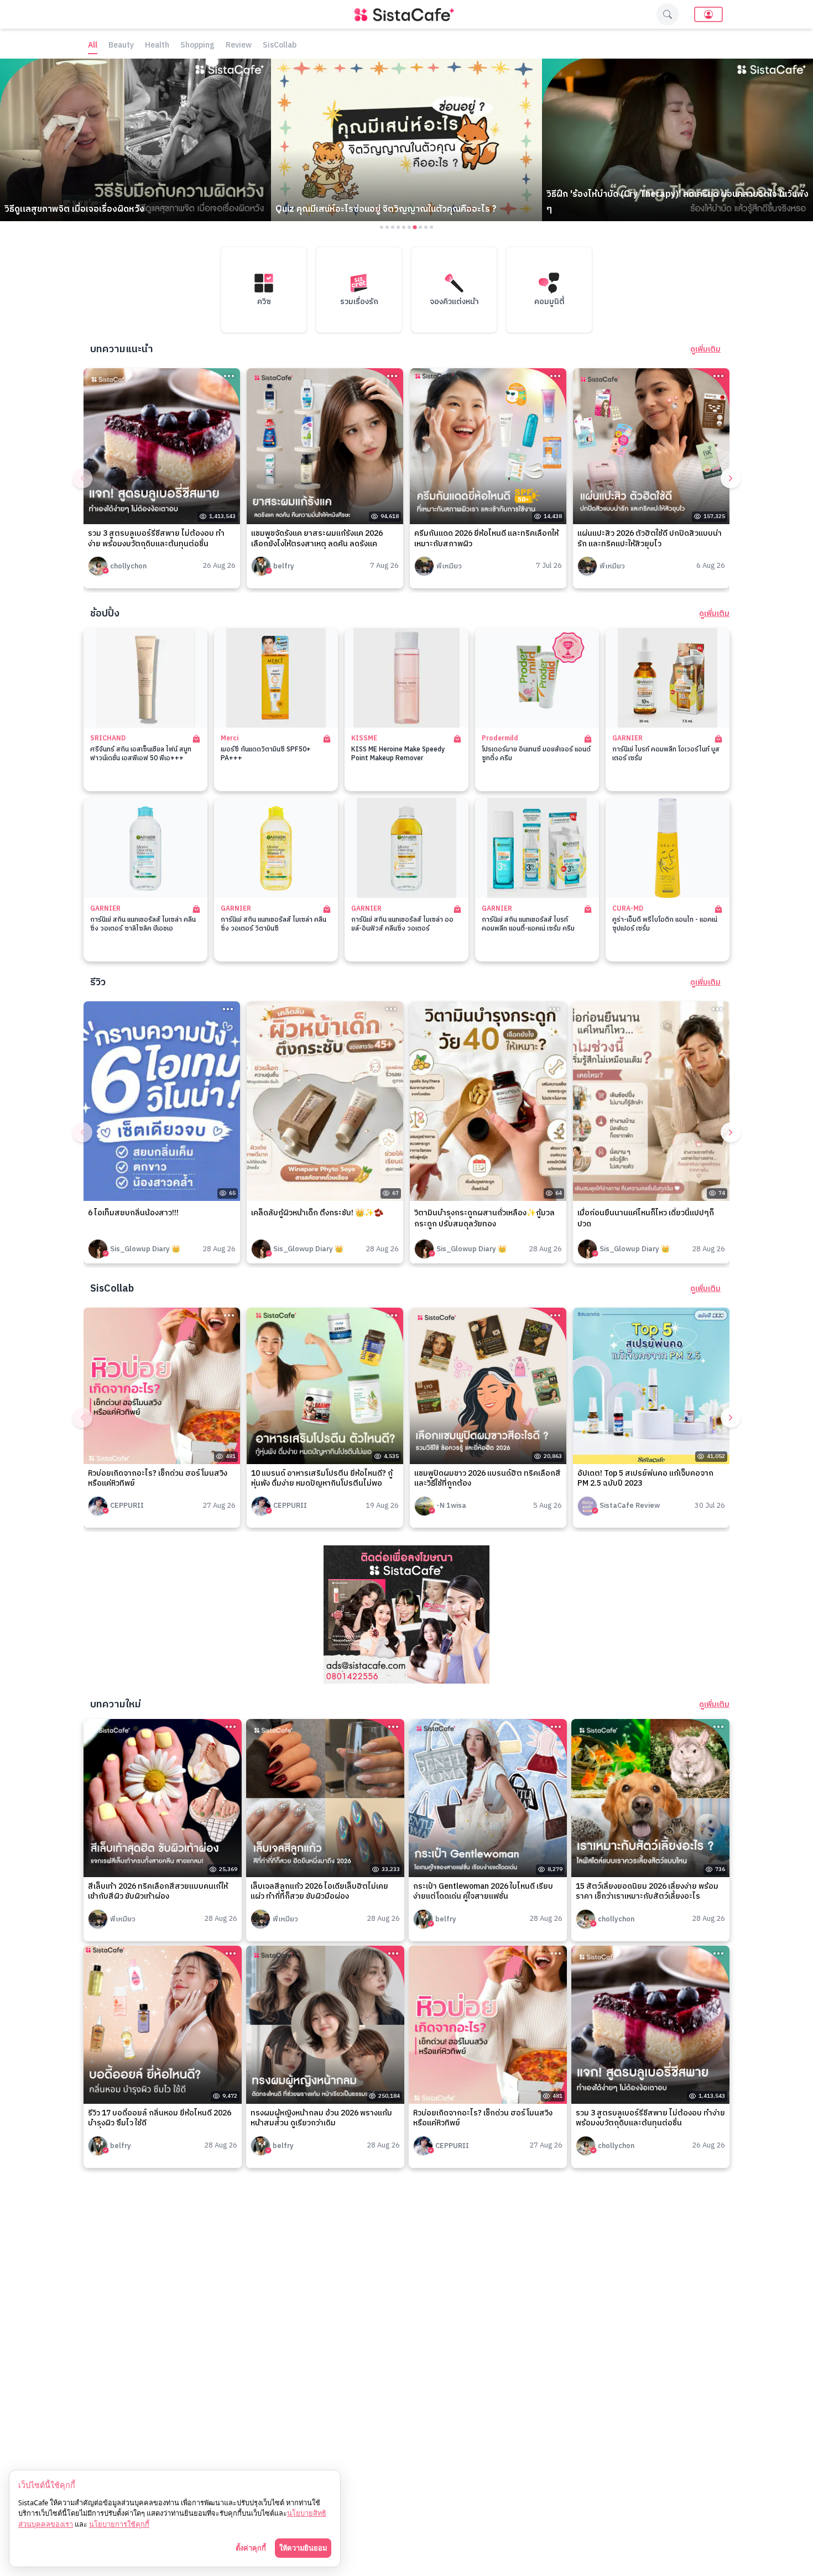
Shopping (197, 46)
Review (239, 46)
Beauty (121, 46)
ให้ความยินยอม (303, 2548)
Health (157, 46)
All (93, 46)
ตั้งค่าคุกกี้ (251, 2548)
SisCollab (280, 46)
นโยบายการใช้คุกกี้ (119, 2524)
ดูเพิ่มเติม (705, 349)
